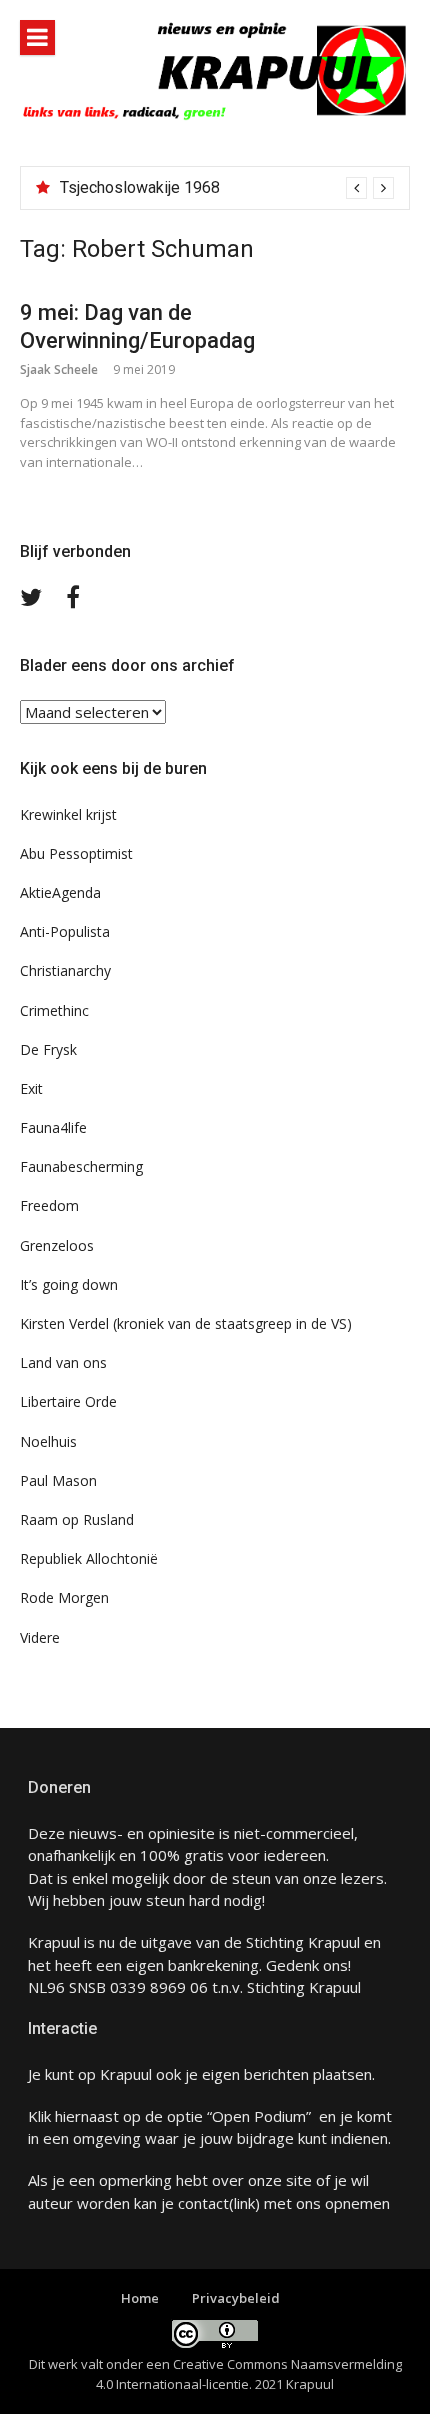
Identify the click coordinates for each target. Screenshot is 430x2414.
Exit (31, 1088)
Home (140, 2298)
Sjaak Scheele (59, 369)
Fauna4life (53, 1127)
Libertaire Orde (68, 1401)
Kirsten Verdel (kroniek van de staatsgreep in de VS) (186, 1323)
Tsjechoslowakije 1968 (140, 187)
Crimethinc (54, 1010)
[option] (227, 188)
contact (203, 2203)
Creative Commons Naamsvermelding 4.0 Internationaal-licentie (249, 2374)
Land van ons (63, 1362)
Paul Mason (58, 1480)
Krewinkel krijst (68, 814)
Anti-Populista (65, 931)
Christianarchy (65, 970)
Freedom (49, 1205)
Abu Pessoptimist (76, 853)
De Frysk (48, 1049)
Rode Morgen (64, 1597)
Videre (40, 1637)
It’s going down (69, 1284)
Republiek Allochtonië (89, 1558)
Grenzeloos (57, 1245)
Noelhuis (48, 1441)
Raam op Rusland (77, 1519)
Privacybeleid (236, 2298)
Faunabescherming (81, 1166)
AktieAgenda (60, 892)
